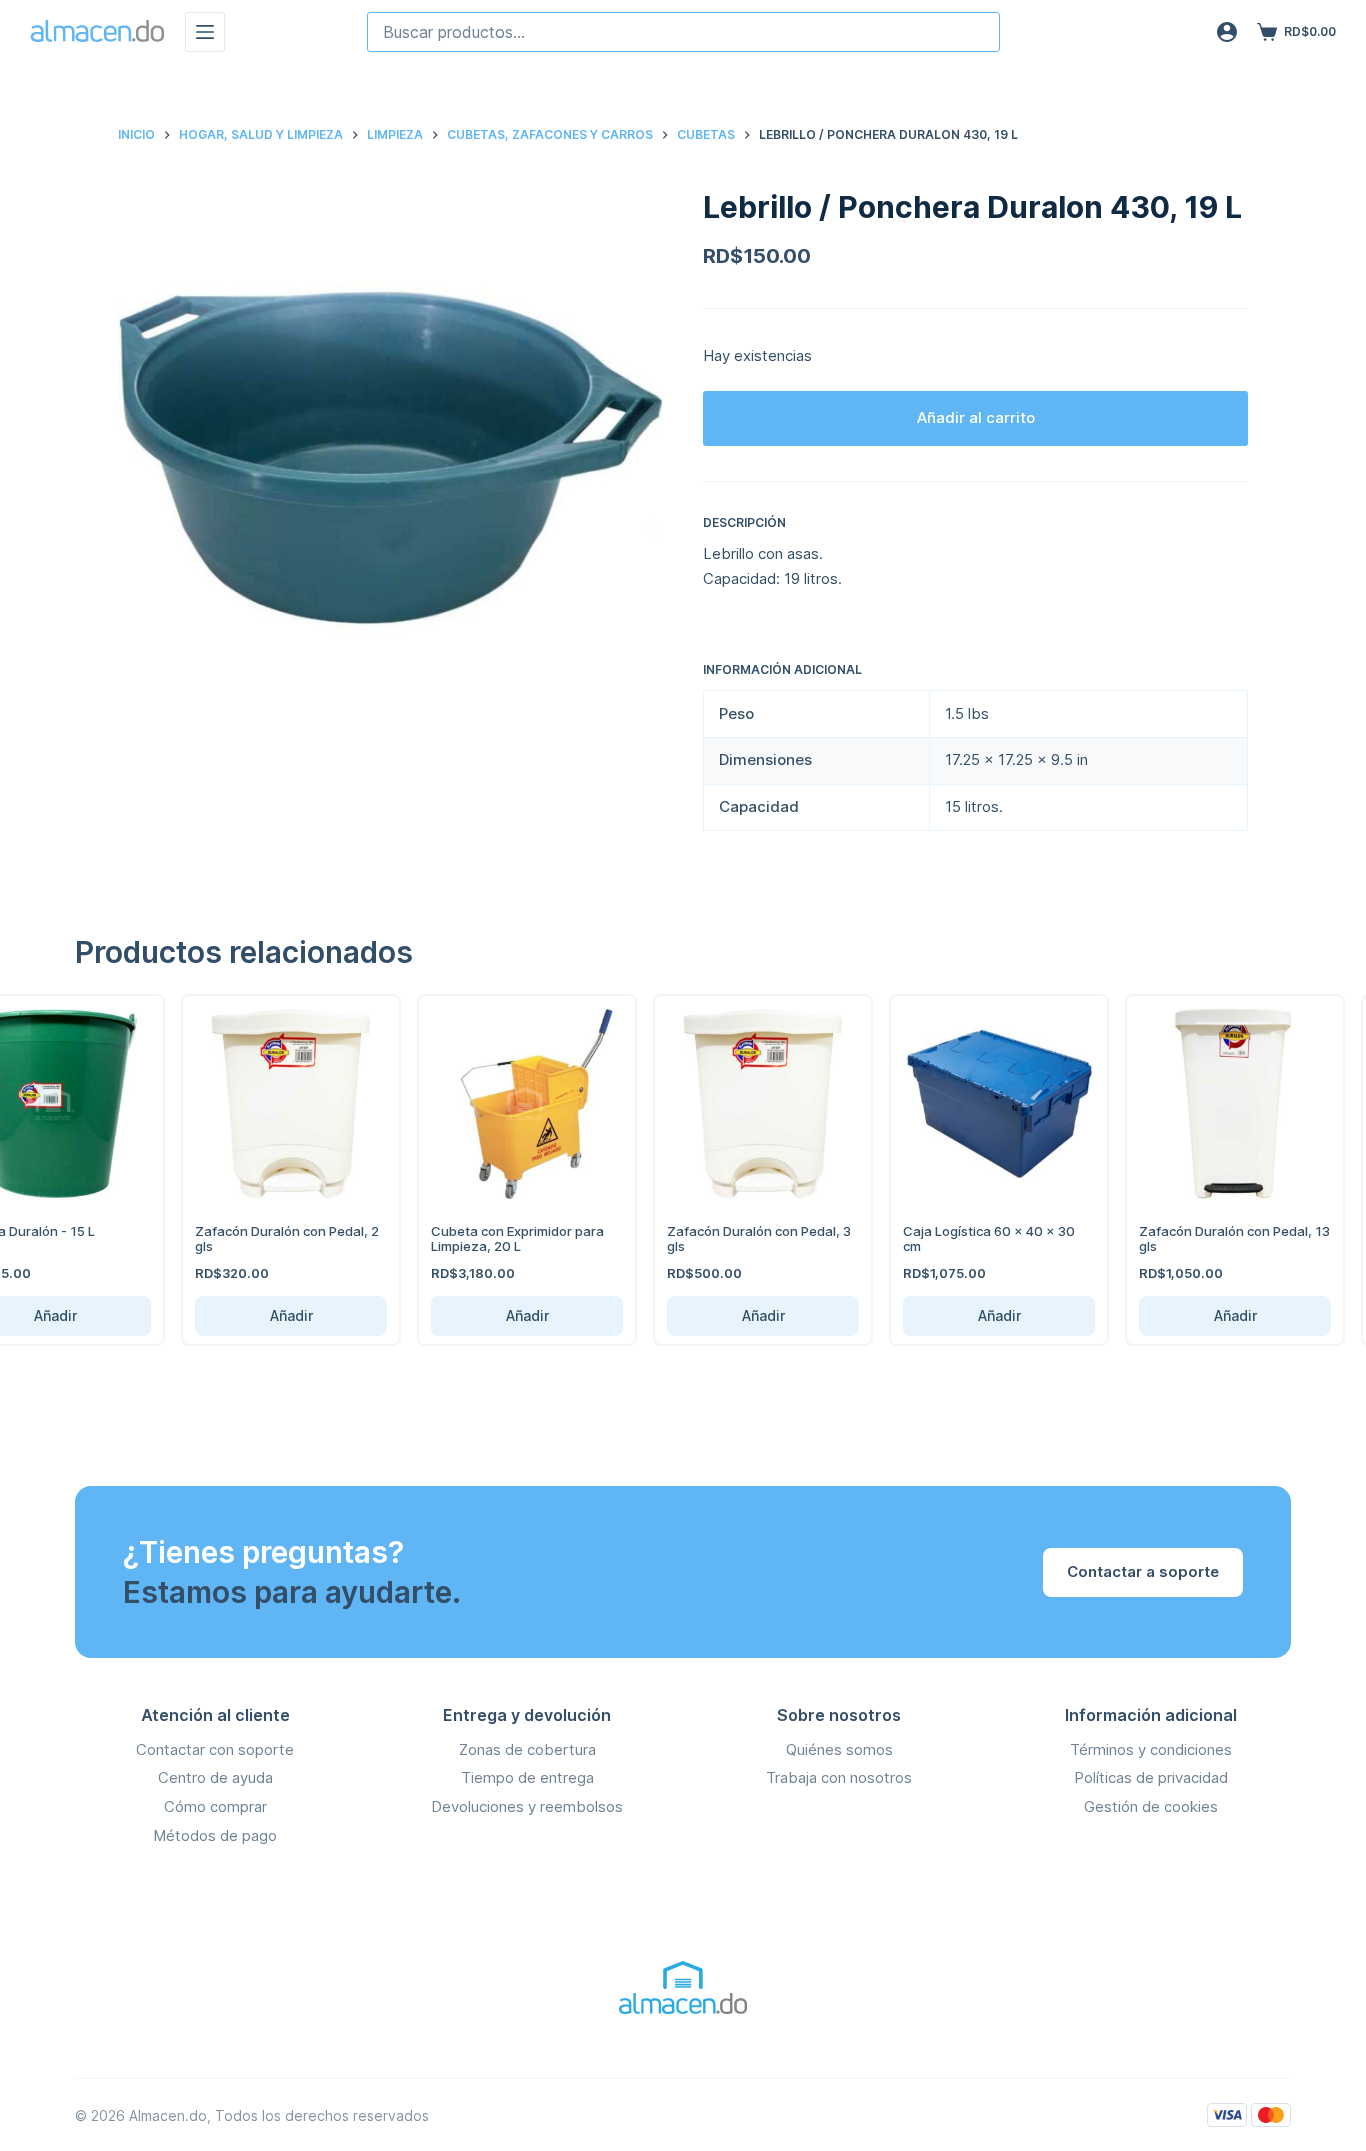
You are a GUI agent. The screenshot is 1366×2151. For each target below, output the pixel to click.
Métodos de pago (215, 1835)
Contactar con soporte (215, 1749)
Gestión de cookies (1151, 1806)
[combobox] (683, 32)
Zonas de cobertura (527, 1749)
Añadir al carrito (976, 417)
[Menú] (205, 32)
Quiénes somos (839, 1749)
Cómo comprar (215, 1806)
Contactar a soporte (1143, 1571)
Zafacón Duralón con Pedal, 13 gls (1199, 1239)
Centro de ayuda (215, 1777)
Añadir (255, 1315)
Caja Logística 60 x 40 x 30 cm (954, 1239)
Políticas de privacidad (1151, 1777)
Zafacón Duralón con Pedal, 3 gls (724, 1239)
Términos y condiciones (1151, 1749)
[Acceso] (1227, 32)
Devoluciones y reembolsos (527, 1806)
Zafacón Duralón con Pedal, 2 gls (252, 1239)
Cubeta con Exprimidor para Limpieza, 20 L (482, 1239)
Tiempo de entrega (527, 1777)
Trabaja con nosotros (839, 1777)
